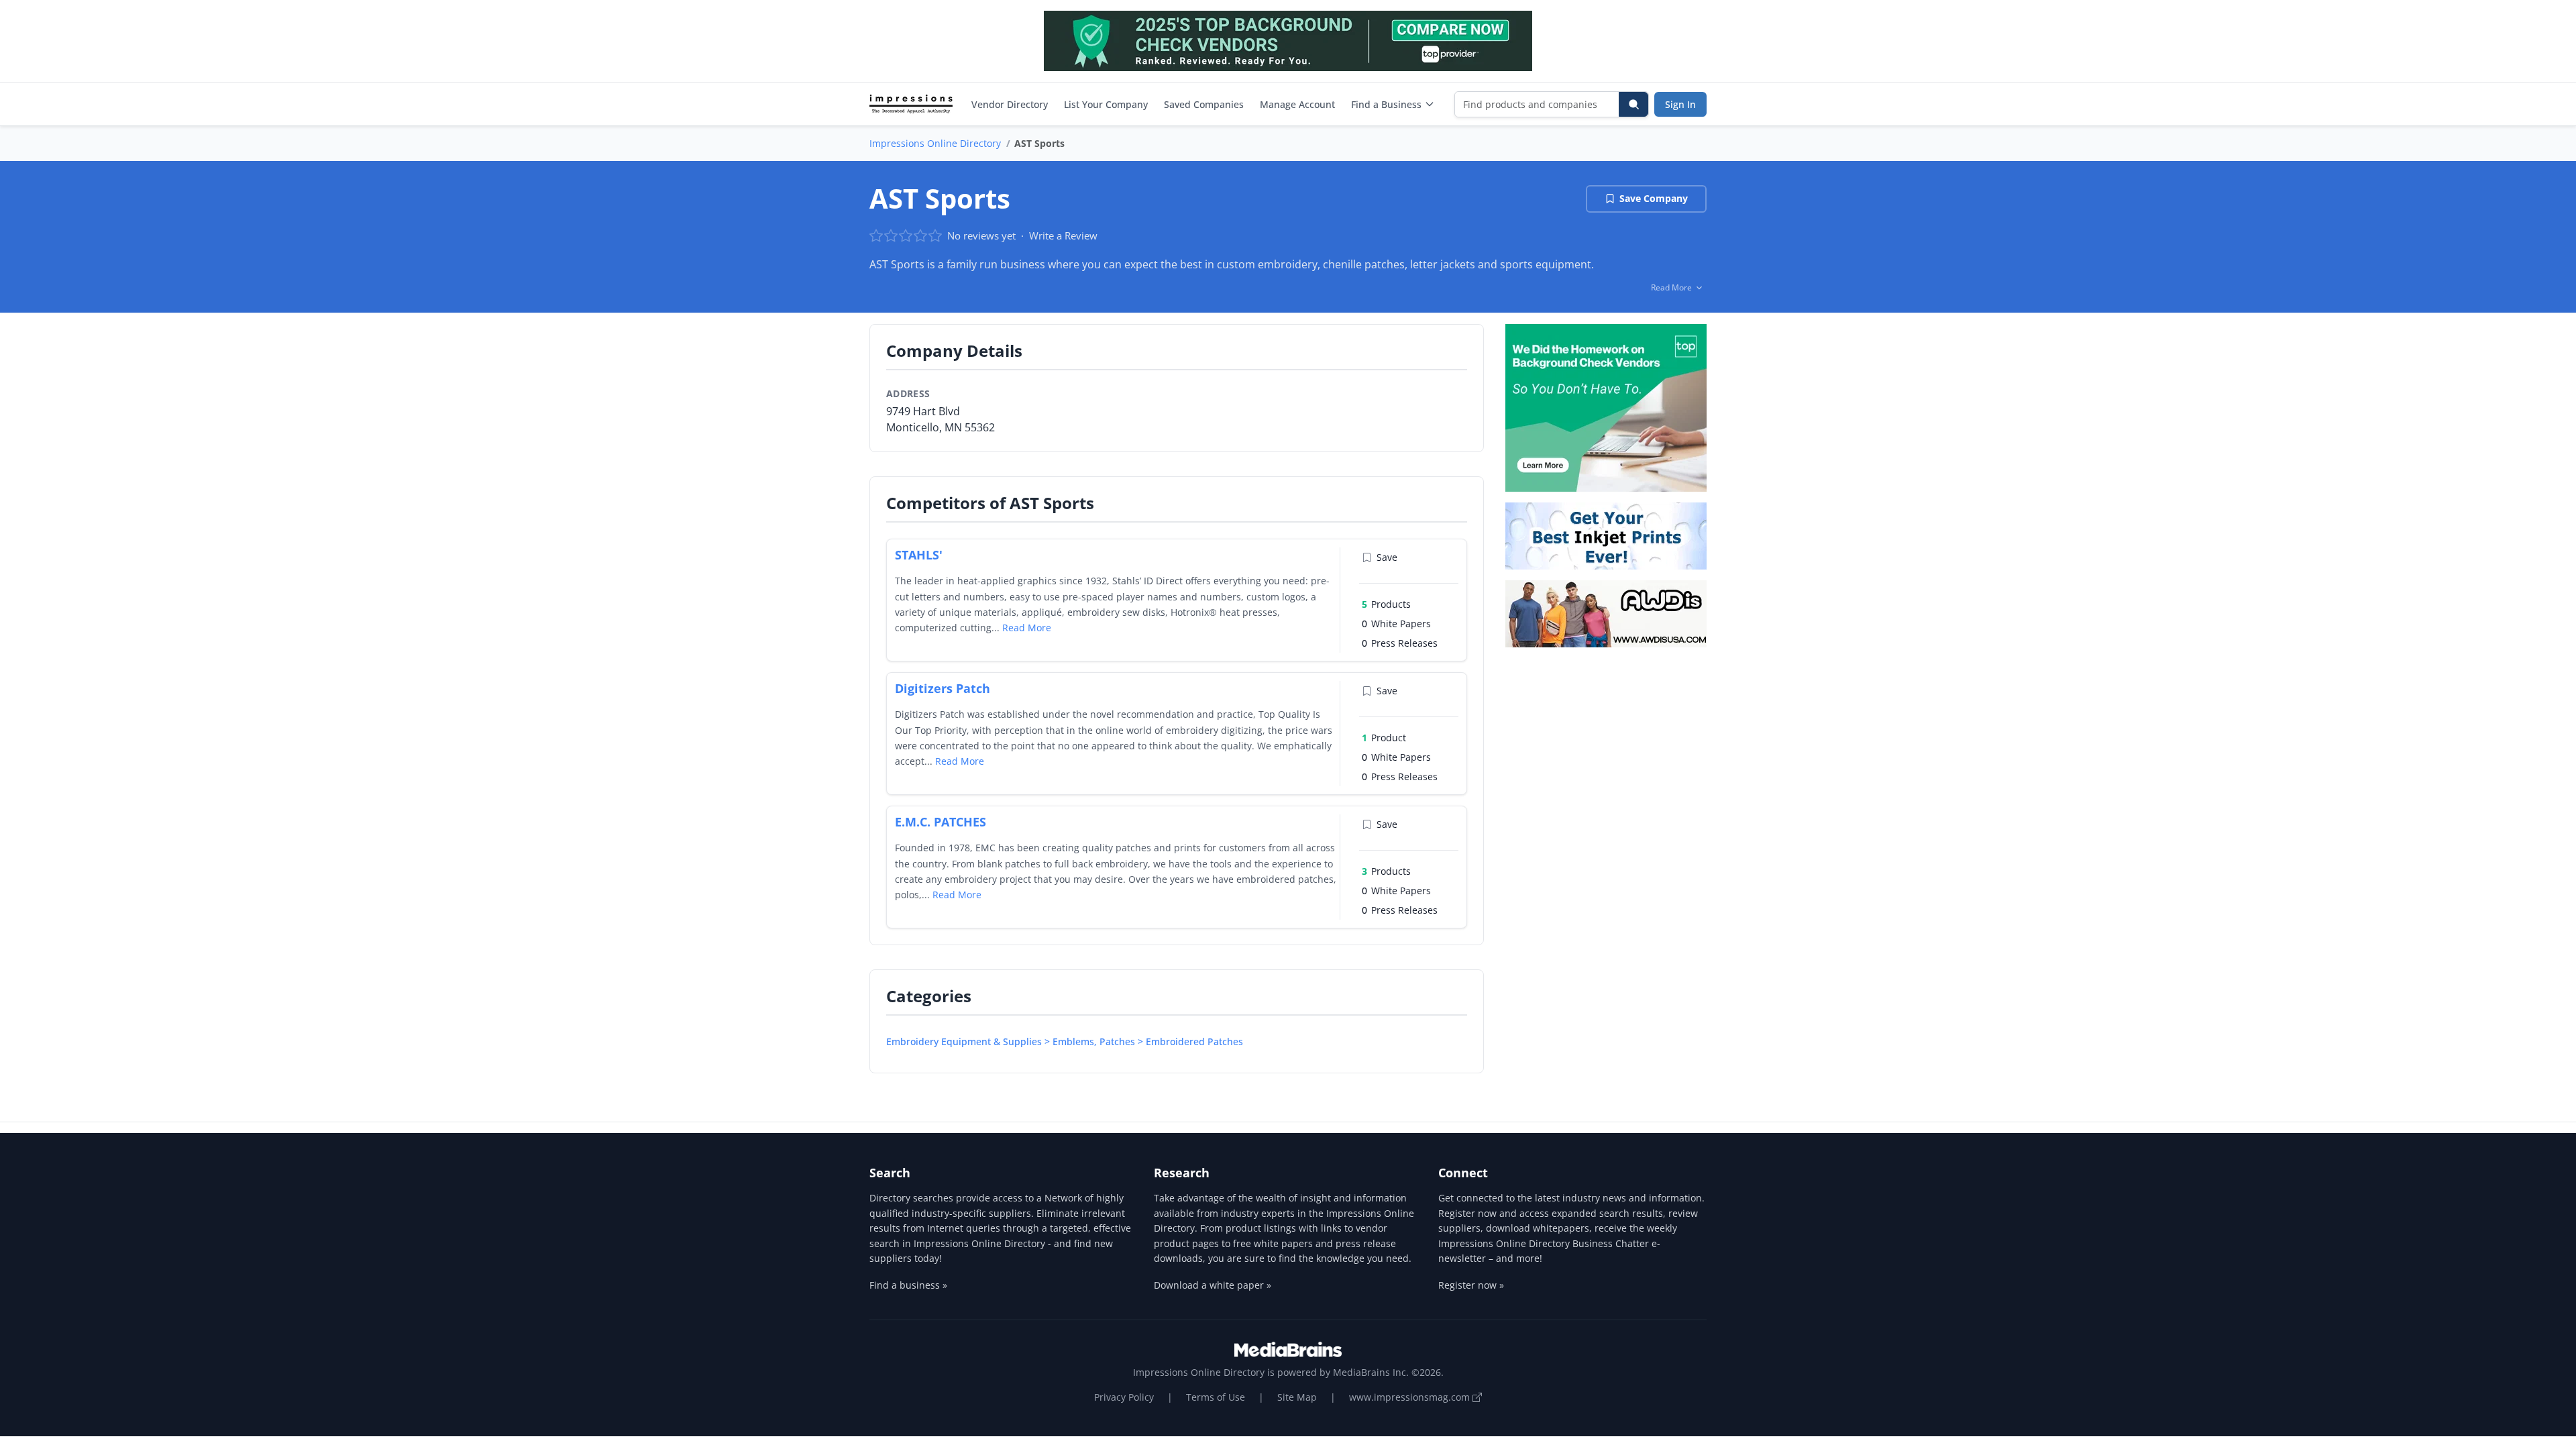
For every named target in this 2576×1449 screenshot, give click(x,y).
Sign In (1680, 104)
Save (1387, 557)
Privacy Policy (1124, 1397)
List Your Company (1106, 104)
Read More (1027, 628)
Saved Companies (1204, 104)
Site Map (1297, 1397)
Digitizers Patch (943, 688)
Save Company (1654, 198)
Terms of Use (1216, 1397)
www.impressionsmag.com (1411, 1397)
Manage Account (1297, 104)
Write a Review (1063, 235)
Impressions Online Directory (935, 143)
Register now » (1471, 1285)
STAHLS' (919, 555)
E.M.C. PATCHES (941, 822)
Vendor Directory (1010, 104)
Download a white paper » (1213, 1285)
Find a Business (1386, 104)
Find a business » (908, 1285)
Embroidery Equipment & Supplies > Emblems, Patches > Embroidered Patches (1065, 1041)
